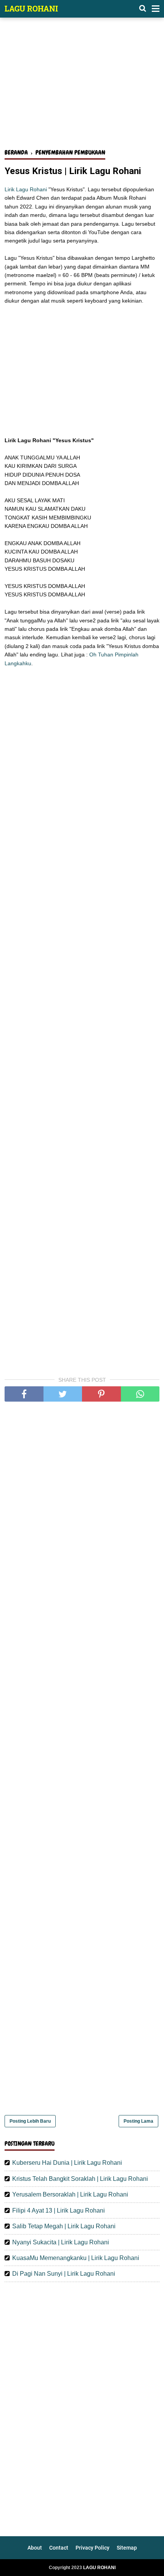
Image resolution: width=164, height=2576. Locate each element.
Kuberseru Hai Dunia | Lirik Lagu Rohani (67, 2163)
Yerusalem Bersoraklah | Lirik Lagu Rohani (70, 2194)
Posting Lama (138, 2121)
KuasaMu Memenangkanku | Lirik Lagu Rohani (76, 2258)
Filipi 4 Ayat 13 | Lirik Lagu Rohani (59, 2210)
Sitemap (127, 2548)
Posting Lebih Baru (30, 2121)
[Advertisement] (82, 87)
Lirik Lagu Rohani (26, 189)
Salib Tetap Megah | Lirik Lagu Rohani (64, 2226)
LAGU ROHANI (31, 8)
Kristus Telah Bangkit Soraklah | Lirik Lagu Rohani (80, 2179)
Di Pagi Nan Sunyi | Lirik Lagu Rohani (64, 2274)
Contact (59, 2548)
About (35, 2548)
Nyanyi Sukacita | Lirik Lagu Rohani (61, 2242)
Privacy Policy (92, 2548)
